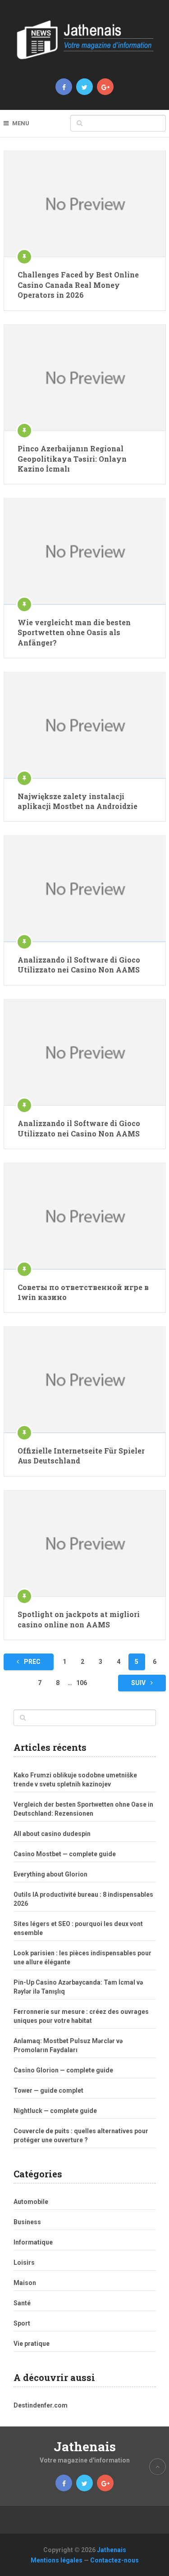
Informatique (33, 2242)
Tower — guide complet (48, 2090)
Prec (32, 1662)
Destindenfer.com (41, 2405)
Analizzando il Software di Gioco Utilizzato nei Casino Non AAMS (79, 965)
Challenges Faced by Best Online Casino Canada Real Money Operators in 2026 (78, 285)
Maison (25, 2283)
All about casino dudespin (52, 1834)
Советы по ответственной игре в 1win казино (83, 1292)
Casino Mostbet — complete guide (65, 1854)
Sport (22, 2323)
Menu (21, 123)
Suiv (139, 1683)
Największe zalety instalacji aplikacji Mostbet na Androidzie (78, 801)
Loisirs (24, 2263)
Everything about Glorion (50, 1874)
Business (27, 2222)
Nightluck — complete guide (55, 2111)
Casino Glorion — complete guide (63, 2070)
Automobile (31, 2202)
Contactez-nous (114, 2560)
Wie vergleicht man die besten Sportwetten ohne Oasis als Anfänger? (74, 632)
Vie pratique (32, 2344)
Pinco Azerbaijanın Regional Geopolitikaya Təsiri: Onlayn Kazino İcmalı (72, 459)
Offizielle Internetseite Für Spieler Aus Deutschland (81, 1456)
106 (82, 1683)
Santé (22, 2303)
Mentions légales (57, 2560)
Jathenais (85, 2447)
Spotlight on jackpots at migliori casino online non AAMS (79, 1619)
